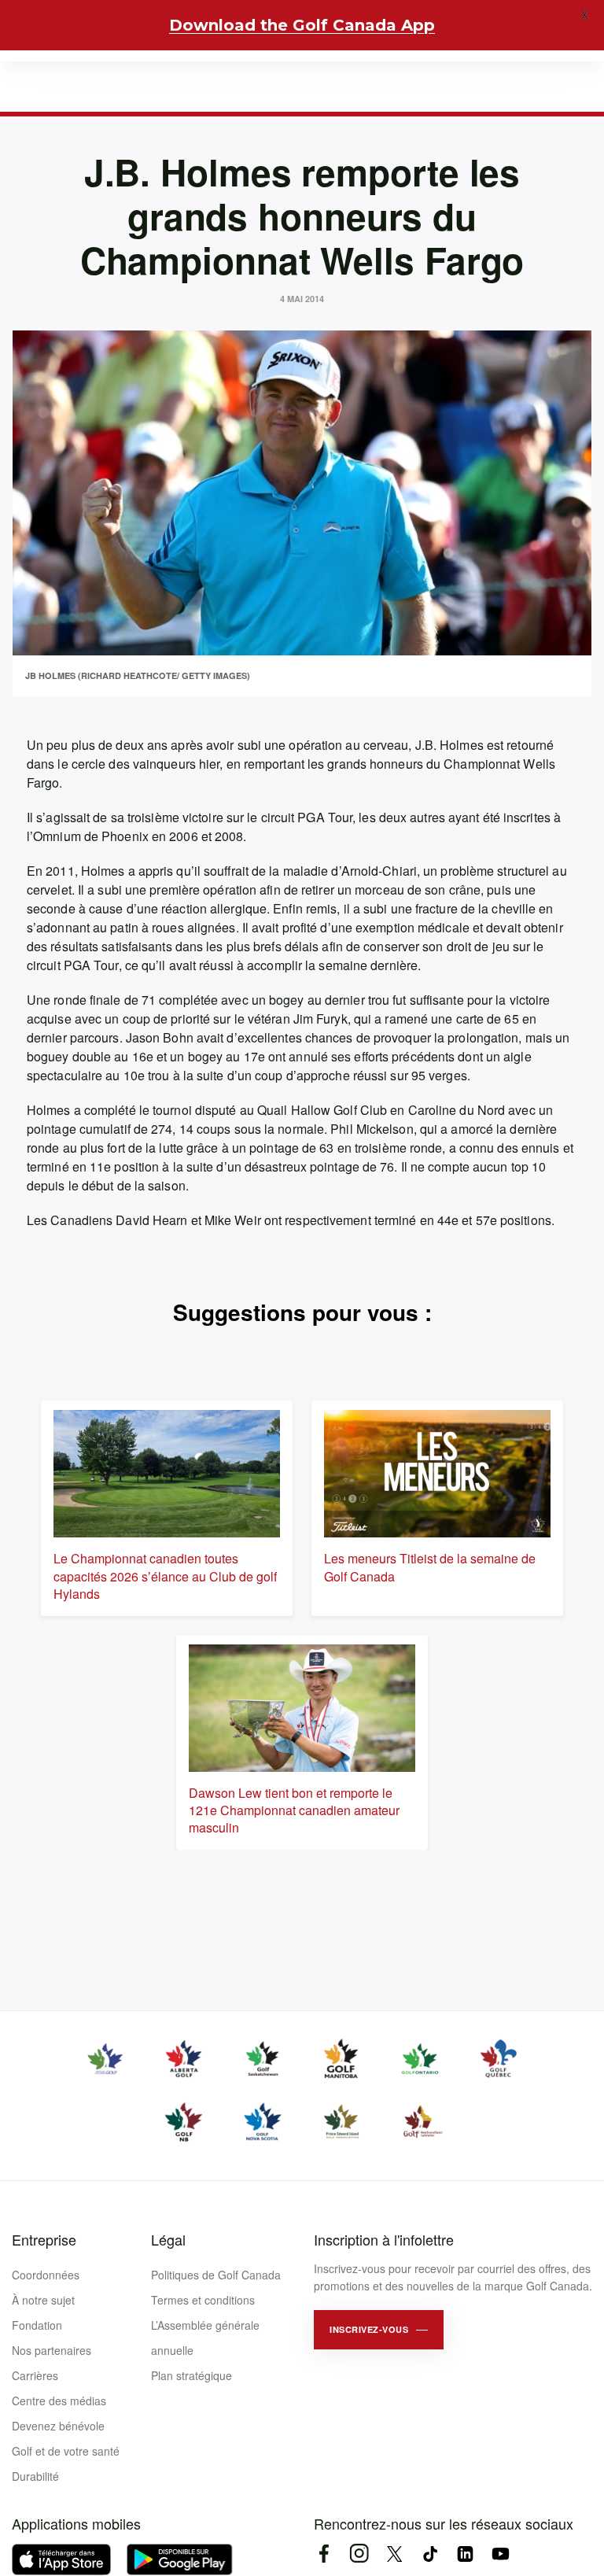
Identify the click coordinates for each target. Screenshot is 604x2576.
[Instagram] (359, 2554)
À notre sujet (43, 2300)
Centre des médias (59, 2401)
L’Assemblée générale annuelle (205, 2338)
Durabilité (35, 2476)
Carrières (35, 2375)
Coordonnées (46, 2275)
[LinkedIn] (465, 2554)
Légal (168, 2239)
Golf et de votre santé (66, 2451)
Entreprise (44, 2239)
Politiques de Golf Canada (216, 2275)
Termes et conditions (203, 2300)
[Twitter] (394, 2554)
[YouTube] (501, 2554)
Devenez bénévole (58, 2426)
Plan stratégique (192, 2375)
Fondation (37, 2325)
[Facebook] (324, 2554)
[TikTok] (430, 2554)
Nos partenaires (52, 2350)
